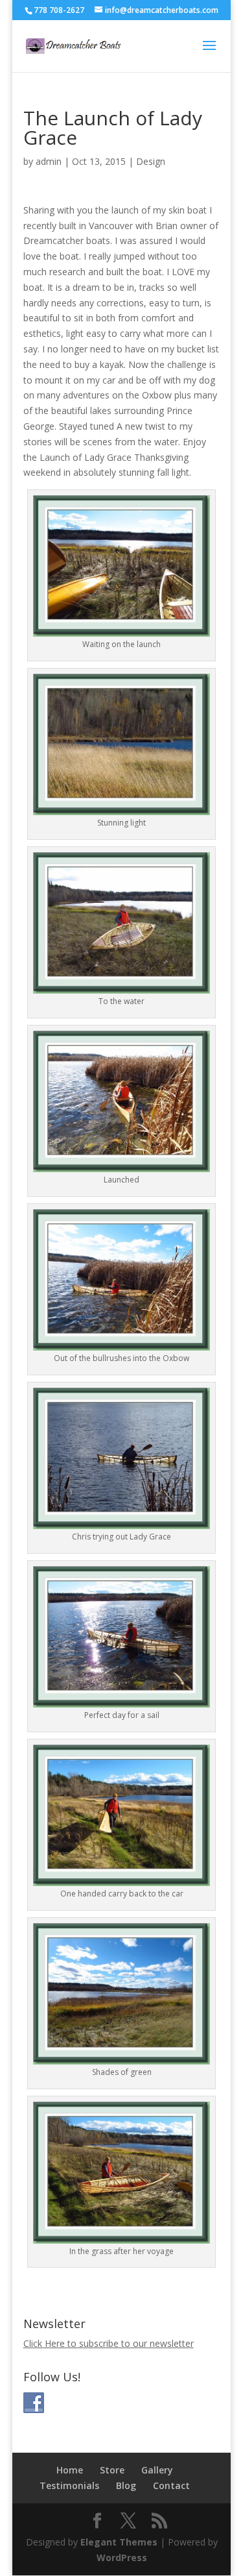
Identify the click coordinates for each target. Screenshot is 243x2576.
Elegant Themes (119, 2542)
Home (70, 2470)
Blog (126, 2485)
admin (49, 161)
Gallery (157, 2470)
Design (151, 161)
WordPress (122, 2558)
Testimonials (69, 2485)
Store (112, 2470)
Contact (171, 2485)
